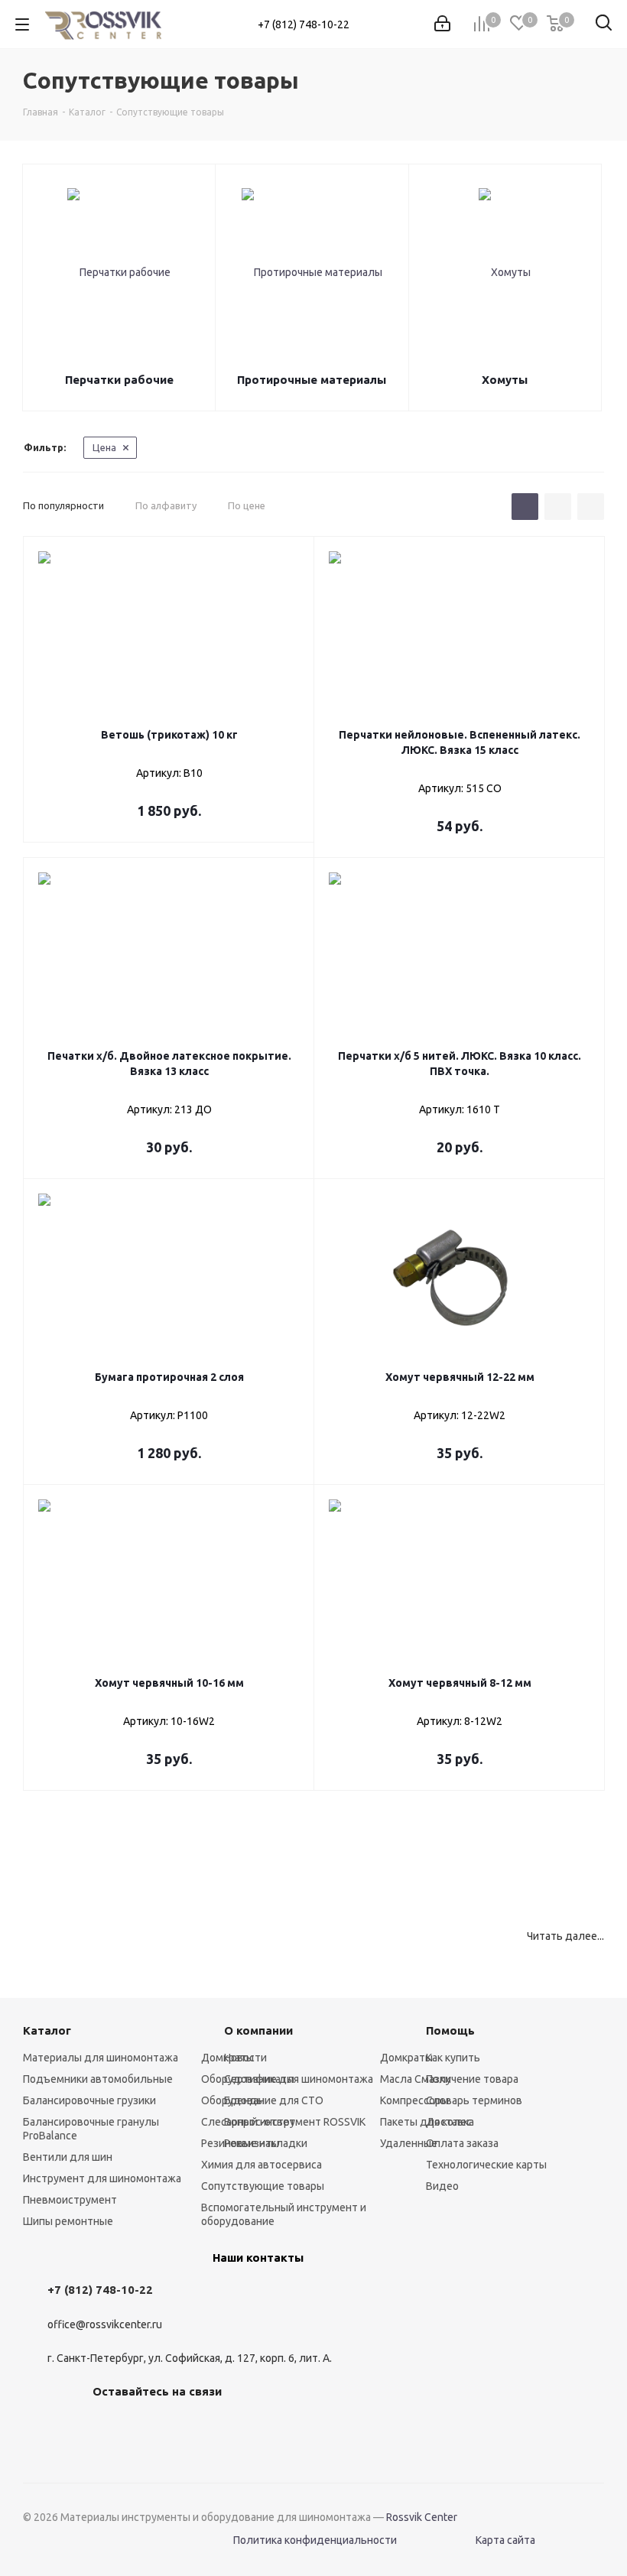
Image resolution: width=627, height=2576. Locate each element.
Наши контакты (258, 2258)
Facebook (146, 2427)
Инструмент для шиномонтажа (102, 2178)
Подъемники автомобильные (98, 2079)
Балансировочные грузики (89, 2100)
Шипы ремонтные (68, 2221)
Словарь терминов (474, 2100)
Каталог (47, 2030)
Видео (442, 2186)
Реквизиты (252, 2143)
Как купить (453, 2058)
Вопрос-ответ (260, 2122)
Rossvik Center (422, 2517)
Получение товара (472, 2079)
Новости (245, 2058)
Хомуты (505, 380)
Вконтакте (108, 2427)
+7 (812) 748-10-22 (304, 24)
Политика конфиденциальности (315, 2540)
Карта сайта (505, 2540)
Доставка (450, 2122)
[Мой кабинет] (442, 24)
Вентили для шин (68, 2157)
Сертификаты (259, 2079)
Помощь (450, 2030)
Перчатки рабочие (119, 380)
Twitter (184, 2427)
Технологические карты (486, 2165)
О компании (258, 2030)
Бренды (244, 2100)
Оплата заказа (462, 2143)
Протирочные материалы (312, 380)
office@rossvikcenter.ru (105, 2324)
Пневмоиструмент (70, 2200)
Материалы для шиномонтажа (101, 2058)
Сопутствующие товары (263, 2186)
